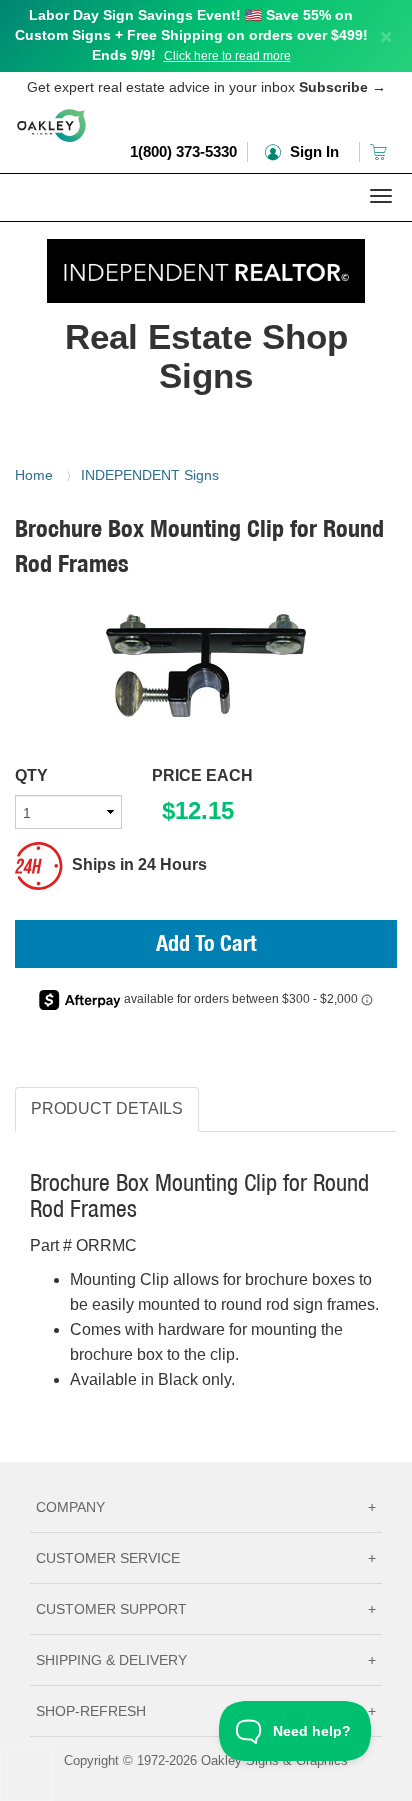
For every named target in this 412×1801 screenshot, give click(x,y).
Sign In (312, 151)
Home (34, 475)
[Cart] (380, 151)
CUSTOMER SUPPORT (206, 1609)
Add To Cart (206, 946)
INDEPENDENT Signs (150, 475)
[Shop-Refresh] (206, 266)
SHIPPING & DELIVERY (206, 1660)
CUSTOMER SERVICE (206, 1558)
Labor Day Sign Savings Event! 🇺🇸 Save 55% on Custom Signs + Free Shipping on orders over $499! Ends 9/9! (191, 35)
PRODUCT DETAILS (107, 1108)
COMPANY (206, 1507)
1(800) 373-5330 (183, 151)
